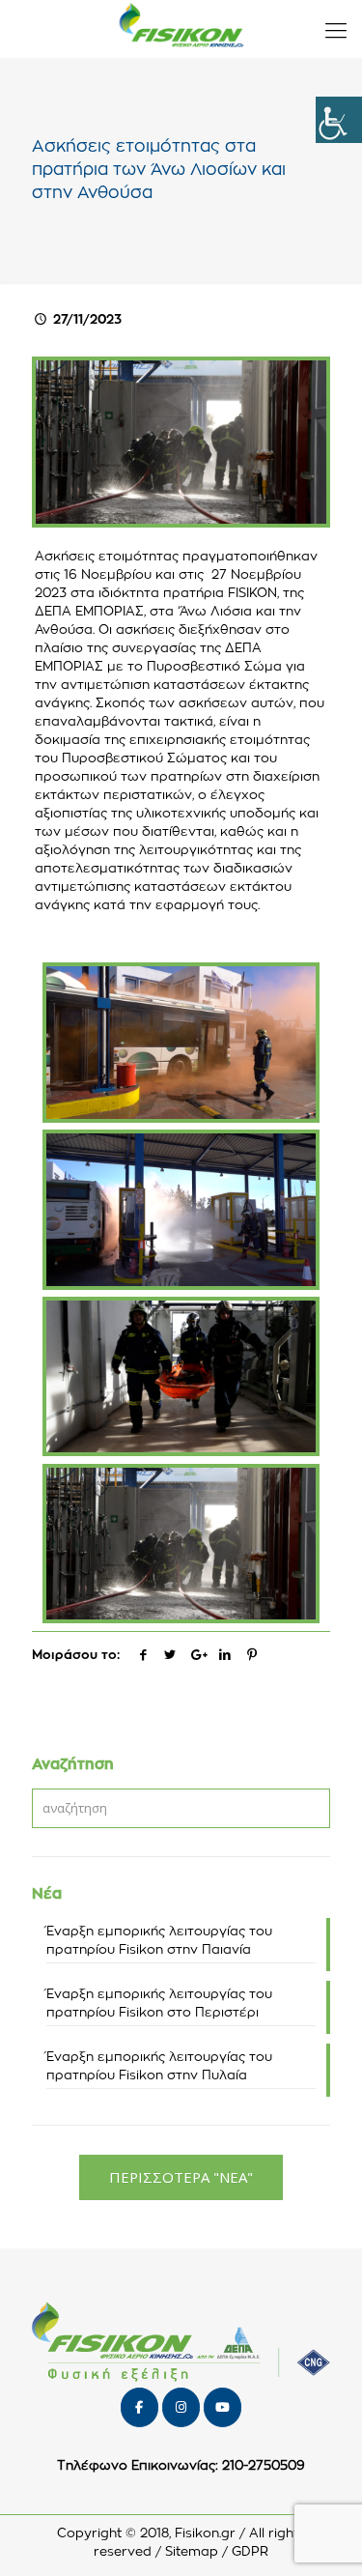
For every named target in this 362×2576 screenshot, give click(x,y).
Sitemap (192, 2552)
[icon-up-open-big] (322, 2536)
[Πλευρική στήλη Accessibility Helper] (339, 120)
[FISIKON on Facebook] (139, 2407)
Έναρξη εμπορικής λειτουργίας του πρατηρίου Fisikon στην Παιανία (159, 1941)
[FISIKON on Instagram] (181, 2407)
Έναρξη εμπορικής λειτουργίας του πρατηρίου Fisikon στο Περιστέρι (159, 2004)
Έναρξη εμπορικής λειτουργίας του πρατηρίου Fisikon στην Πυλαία (159, 2067)
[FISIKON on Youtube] (223, 2407)
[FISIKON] (181, 29)
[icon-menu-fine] (336, 29)
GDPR (250, 2552)
